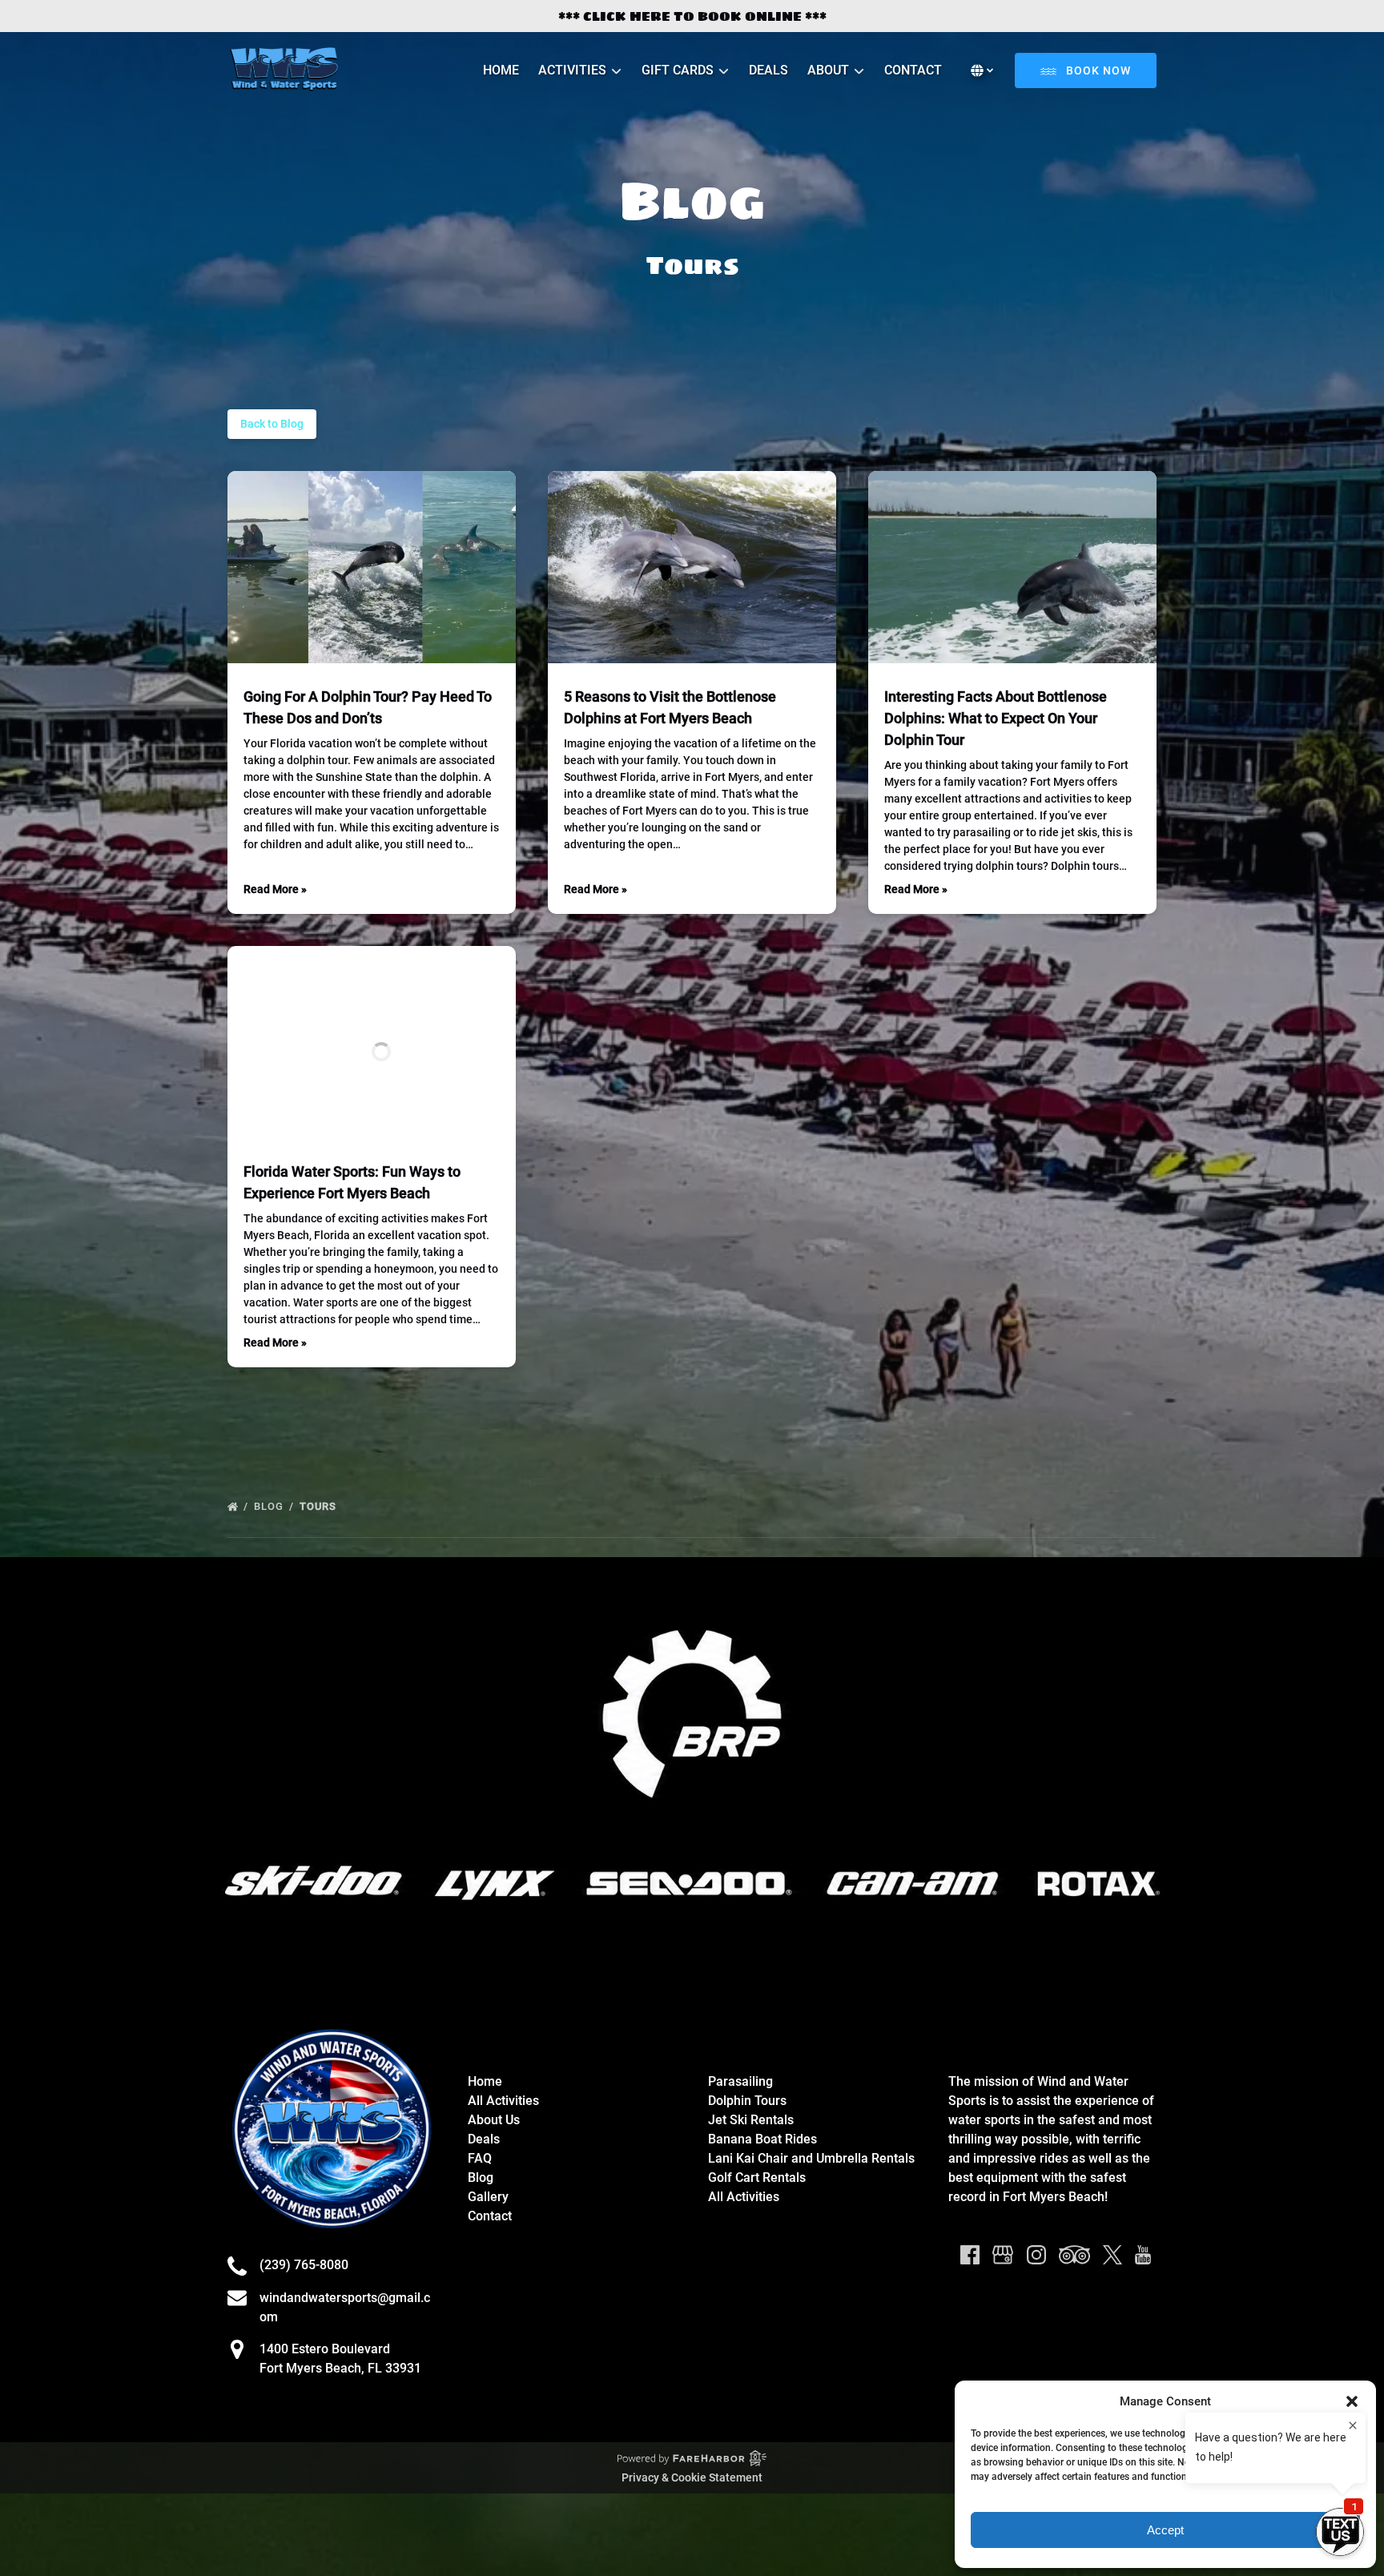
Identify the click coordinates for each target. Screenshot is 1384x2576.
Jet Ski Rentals (751, 2120)
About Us (494, 2120)
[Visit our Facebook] (970, 2255)
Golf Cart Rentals (757, 2178)
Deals (768, 70)
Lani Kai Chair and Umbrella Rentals (811, 2158)
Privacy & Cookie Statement (692, 2477)
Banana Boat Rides (762, 2139)
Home (501, 70)
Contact (913, 70)
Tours (320, 1506)
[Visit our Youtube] (1143, 2255)
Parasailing (740, 2081)
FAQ (480, 2158)
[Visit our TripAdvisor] (1074, 2255)
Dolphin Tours (747, 2101)
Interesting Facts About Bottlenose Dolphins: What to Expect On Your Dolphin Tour (996, 718)
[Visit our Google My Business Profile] (1003, 2255)
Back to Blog (272, 424)
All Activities (503, 2101)
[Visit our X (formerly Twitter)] (1112, 2255)
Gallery (488, 2197)
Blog (270, 1506)
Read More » (275, 889)
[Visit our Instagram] (1036, 2255)
